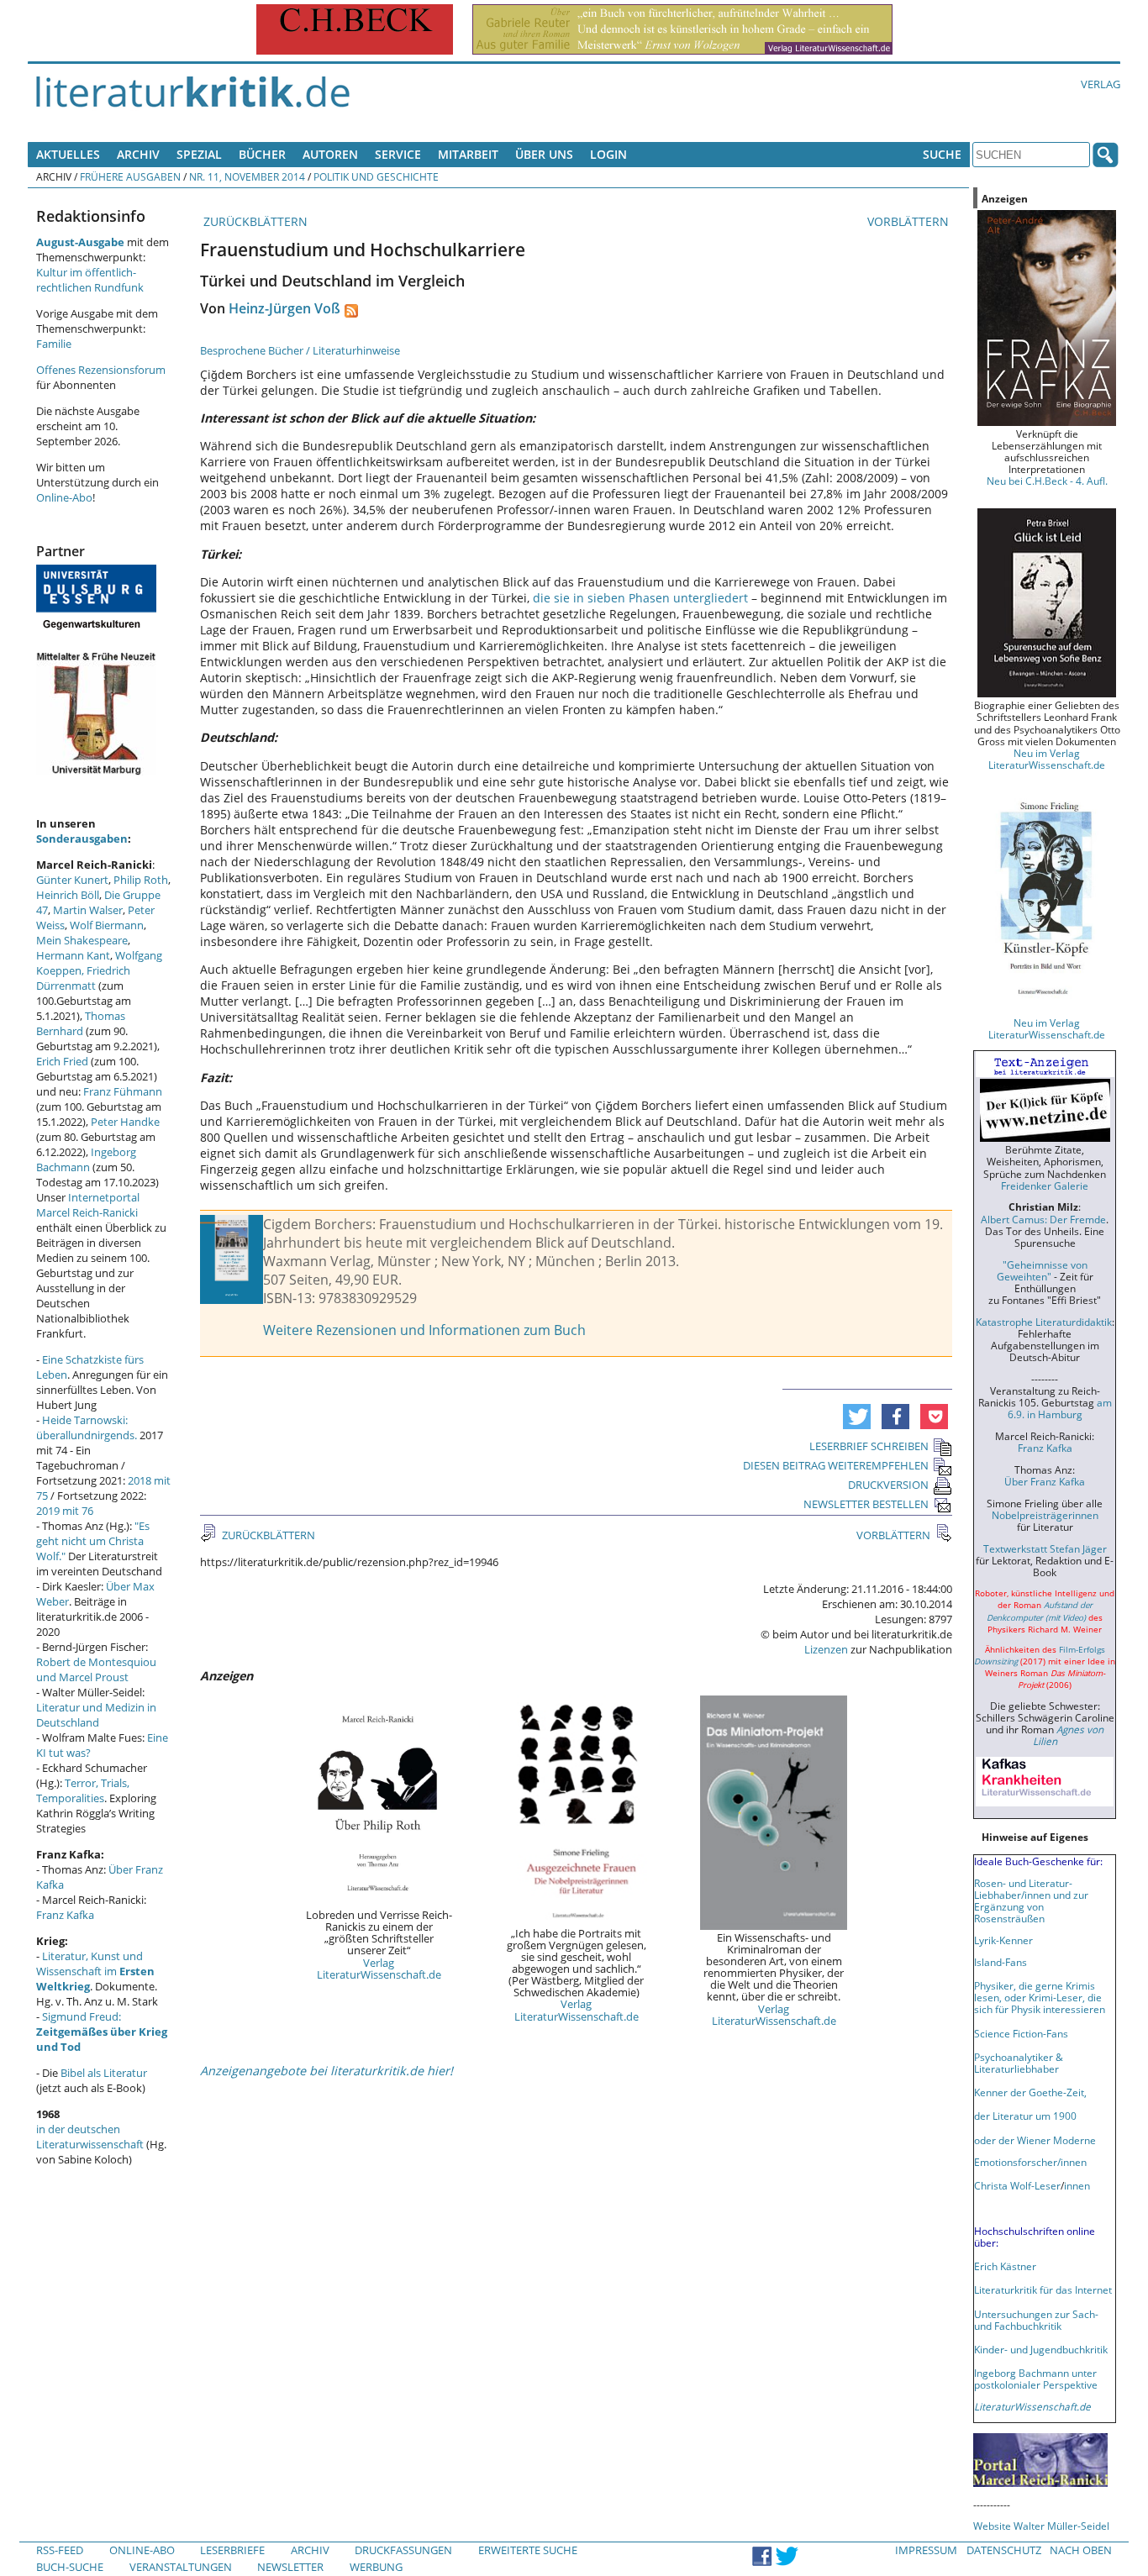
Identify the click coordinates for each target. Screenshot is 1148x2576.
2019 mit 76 (65, 1511)
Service (398, 154)
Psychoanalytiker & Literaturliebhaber (1019, 2063)
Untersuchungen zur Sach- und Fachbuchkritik (1036, 2320)
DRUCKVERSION (888, 1485)
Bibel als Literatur (104, 2073)
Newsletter (290, 2567)
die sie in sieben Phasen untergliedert (640, 598)
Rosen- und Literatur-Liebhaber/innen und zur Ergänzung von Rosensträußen (1031, 1900)
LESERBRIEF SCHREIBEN (869, 1446)
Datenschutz (1004, 2550)
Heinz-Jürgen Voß (284, 308)
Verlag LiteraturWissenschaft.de (379, 1969)
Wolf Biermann (107, 925)
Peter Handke (125, 1122)
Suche (942, 154)
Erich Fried (62, 1061)
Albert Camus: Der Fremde (1043, 1219)
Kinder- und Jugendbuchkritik (1041, 2349)
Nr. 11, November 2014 (247, 176)
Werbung (376, 2567)
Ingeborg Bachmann (86, 1159)
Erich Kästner (1005, 2266)
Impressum (926, 2550)
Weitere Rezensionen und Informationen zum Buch (424, 1330)
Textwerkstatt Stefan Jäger (1045, 1548)
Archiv (138, 154)
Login (608, 154)
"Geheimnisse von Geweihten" (1042, 1270)
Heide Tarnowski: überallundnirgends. (87, 1427)
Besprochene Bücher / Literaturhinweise (300, 350)
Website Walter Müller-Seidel (1041, 2526)
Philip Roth (141, 880)
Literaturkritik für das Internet (1043, 2289)
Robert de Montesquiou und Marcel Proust (96, 1669)
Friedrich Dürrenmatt (83, 978)
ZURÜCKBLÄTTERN (254, 221)
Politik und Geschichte (376, 176)
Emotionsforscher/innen (1030, 2162)
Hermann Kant (73, 955)
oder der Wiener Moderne (1035, 2140)
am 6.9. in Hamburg (1060, 1408)
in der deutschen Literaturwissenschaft (90, 2137)
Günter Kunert (72, 880)
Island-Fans (1001, 1962)
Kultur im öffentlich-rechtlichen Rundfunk (90, 280)
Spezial (199, 154)
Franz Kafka (65, 1915)
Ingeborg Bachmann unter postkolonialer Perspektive (1036, 2379)
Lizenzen (826, 1649)
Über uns (544, 154)
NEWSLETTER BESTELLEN (866, 1504)
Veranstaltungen (181, 2567)
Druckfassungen (403, 2550)
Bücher (262, 154)
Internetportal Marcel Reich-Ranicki (88, 1205)
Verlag (1101, 84)
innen (1077, 2185)
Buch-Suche (70, 2567)
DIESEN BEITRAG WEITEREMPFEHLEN (836, 1465)
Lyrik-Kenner (1003, 1940)
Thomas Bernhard (81, 1023)
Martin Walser (88, 910)
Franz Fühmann (123, 1091)
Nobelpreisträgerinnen (1045, 1515)
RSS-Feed (60, 2550)
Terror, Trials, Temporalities (83, 1790)
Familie (54, 344)
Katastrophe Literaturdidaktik (1044, 1322)
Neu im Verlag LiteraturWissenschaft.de (1047, 759)
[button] (857, 1417)
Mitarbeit (468, 154)
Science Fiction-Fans (1021, 2033)
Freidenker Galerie (1045, 1185)
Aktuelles (68, 154)
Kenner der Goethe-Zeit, (1030, 2092)
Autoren (330, 154)
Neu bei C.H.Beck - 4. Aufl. (1047, 481)
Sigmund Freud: (102, 2032)
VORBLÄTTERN (910, 221)
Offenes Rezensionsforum (101, 370)
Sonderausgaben (82, 839)
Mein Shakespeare (82, 940)
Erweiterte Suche (528, 2550)
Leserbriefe (232, 2550)
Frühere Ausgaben (130, 176)
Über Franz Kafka (1045, 1481)
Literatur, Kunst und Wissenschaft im (95, 1971)
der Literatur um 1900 (1025, 2116)
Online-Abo (64, 497)
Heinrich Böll (68, 895)
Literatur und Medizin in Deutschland (96, 1715)
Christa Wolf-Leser (1017, 2185)
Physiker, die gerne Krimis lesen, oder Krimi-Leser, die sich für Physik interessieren (1040, 1997)
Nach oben (1081, 2550)
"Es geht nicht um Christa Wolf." (93, 1541)
